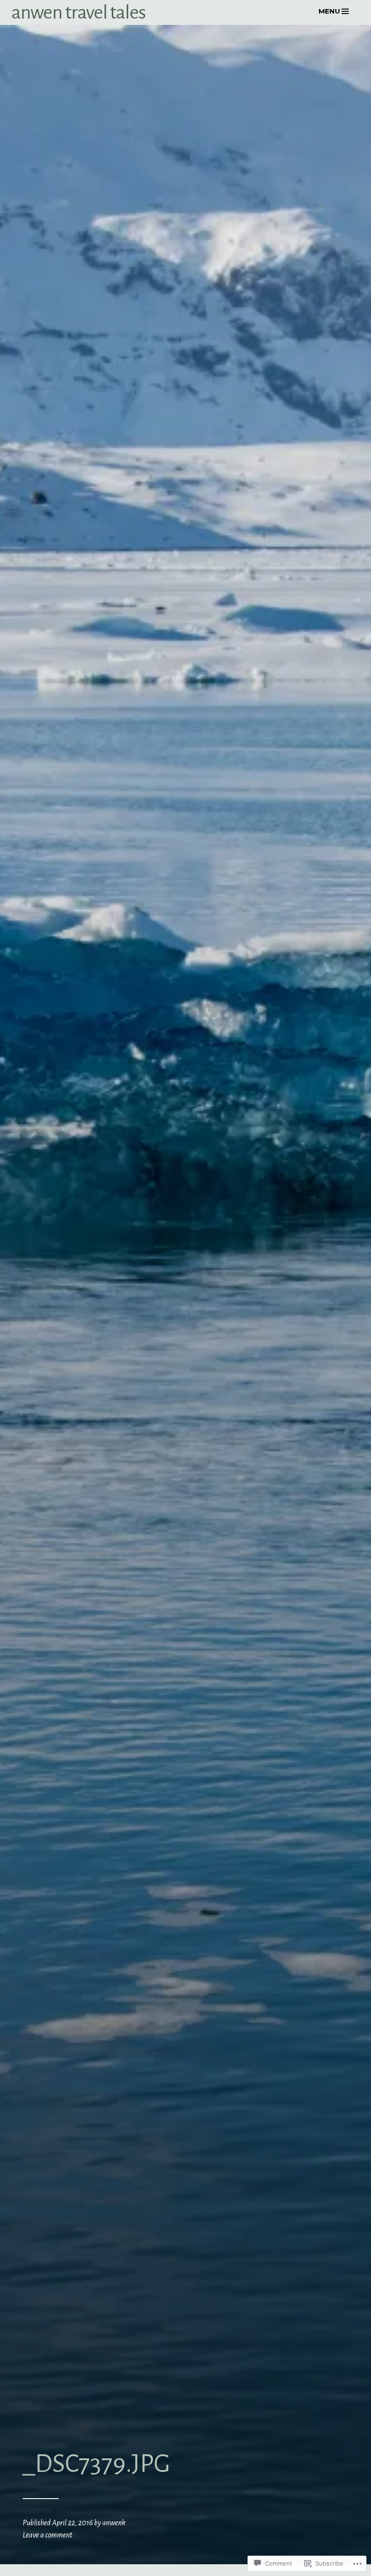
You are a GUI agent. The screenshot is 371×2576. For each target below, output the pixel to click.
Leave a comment (48, 2535)
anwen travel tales (78, 12)
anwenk (114, 2523)
